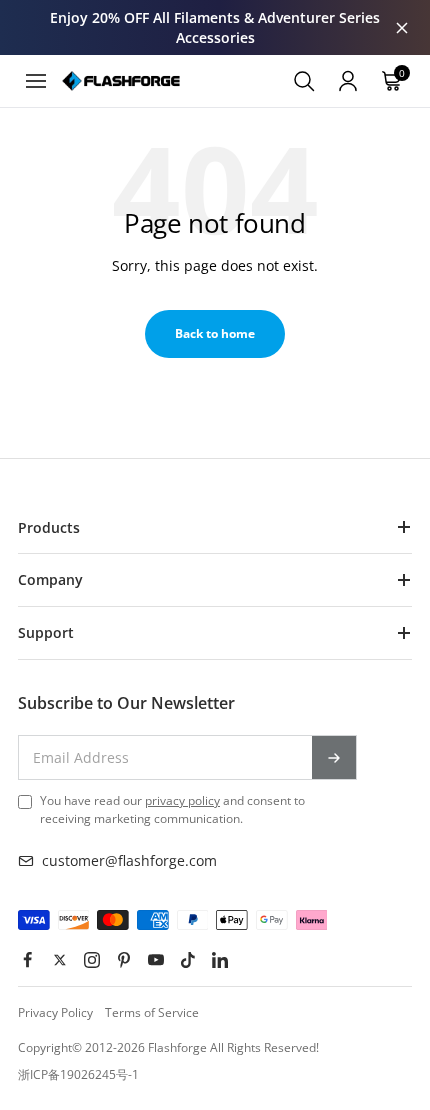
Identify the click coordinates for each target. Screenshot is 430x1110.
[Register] (334, 757)
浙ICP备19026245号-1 (78, 1074)
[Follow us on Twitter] (60, 960)
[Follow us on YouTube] (156, 960)
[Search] (304, 81)
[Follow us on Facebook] (28, 960)
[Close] (402, 28)
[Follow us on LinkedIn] (220, 960)
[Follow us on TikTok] (188, 960)
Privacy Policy (55, 1012)
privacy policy (182, 800)
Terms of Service (152, 1012)
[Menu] (36, 81)
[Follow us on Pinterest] (124, 960)
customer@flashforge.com (129, 860)
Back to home (215, 333)
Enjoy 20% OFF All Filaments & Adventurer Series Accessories (215, 27)
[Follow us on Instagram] (92, 960)
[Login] (348, 81)
